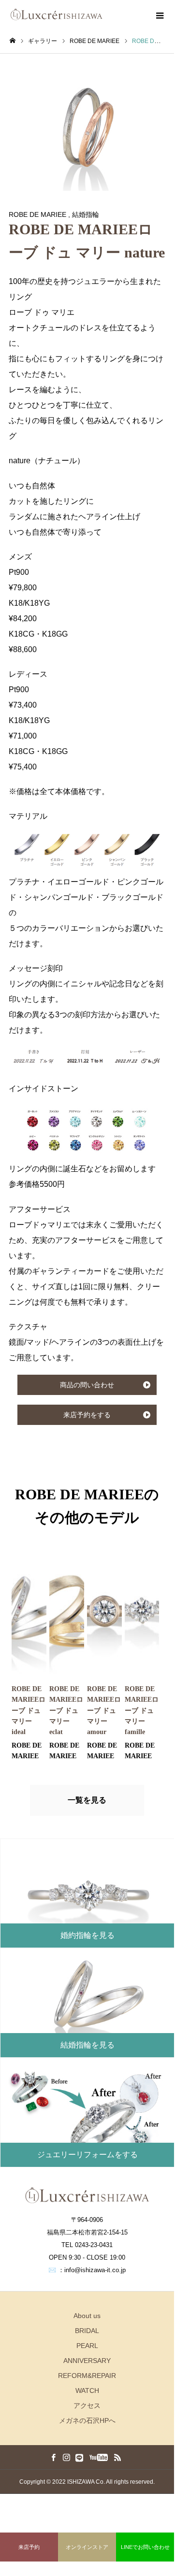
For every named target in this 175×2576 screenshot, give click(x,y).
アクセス (87, 2405)
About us (87, 2316)
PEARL (87, 2346)
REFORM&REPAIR (87, 2376)
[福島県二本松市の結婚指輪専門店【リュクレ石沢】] (56, 14)
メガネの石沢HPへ (87, 2420)
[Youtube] (98, 2457)
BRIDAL (87, 2331)
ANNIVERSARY (87, 2361)
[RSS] (117, 2457)
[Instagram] (66, 2457)
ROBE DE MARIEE (37, 214)
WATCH (87, 2391)
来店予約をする (87, 1415)
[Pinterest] (79, 2457)
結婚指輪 (86, 214)
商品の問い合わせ (87, 1385)
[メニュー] (160, 14)
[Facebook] (53, 2457)
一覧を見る (87, 1800)
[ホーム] (13, 41)
